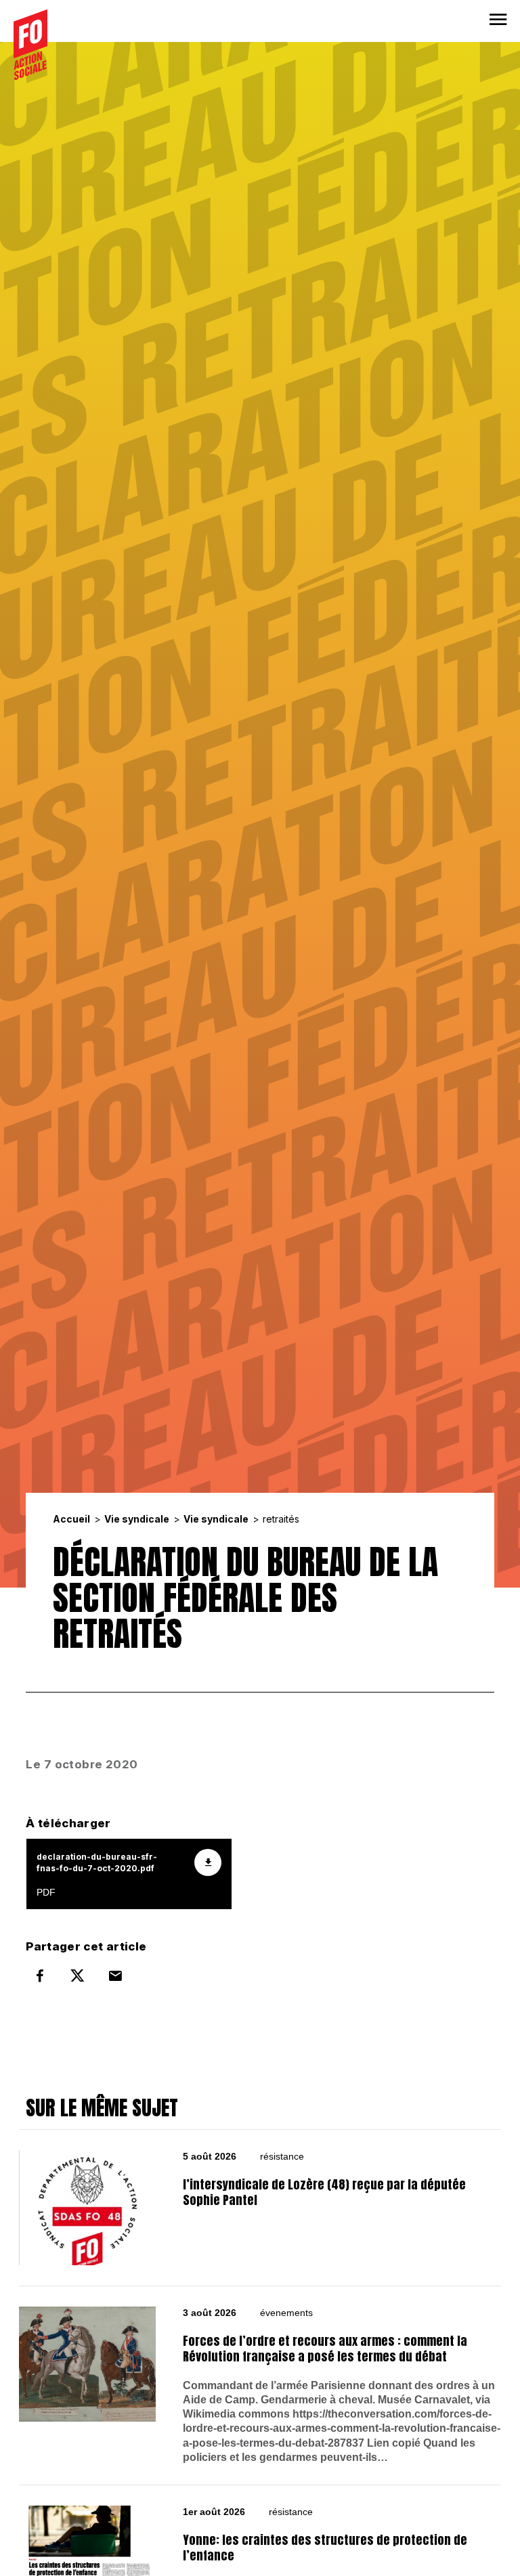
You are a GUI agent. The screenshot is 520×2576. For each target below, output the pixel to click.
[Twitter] (78, 1975)
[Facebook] (40, 1975)
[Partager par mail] (115, 1975)
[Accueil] (30, 45)
